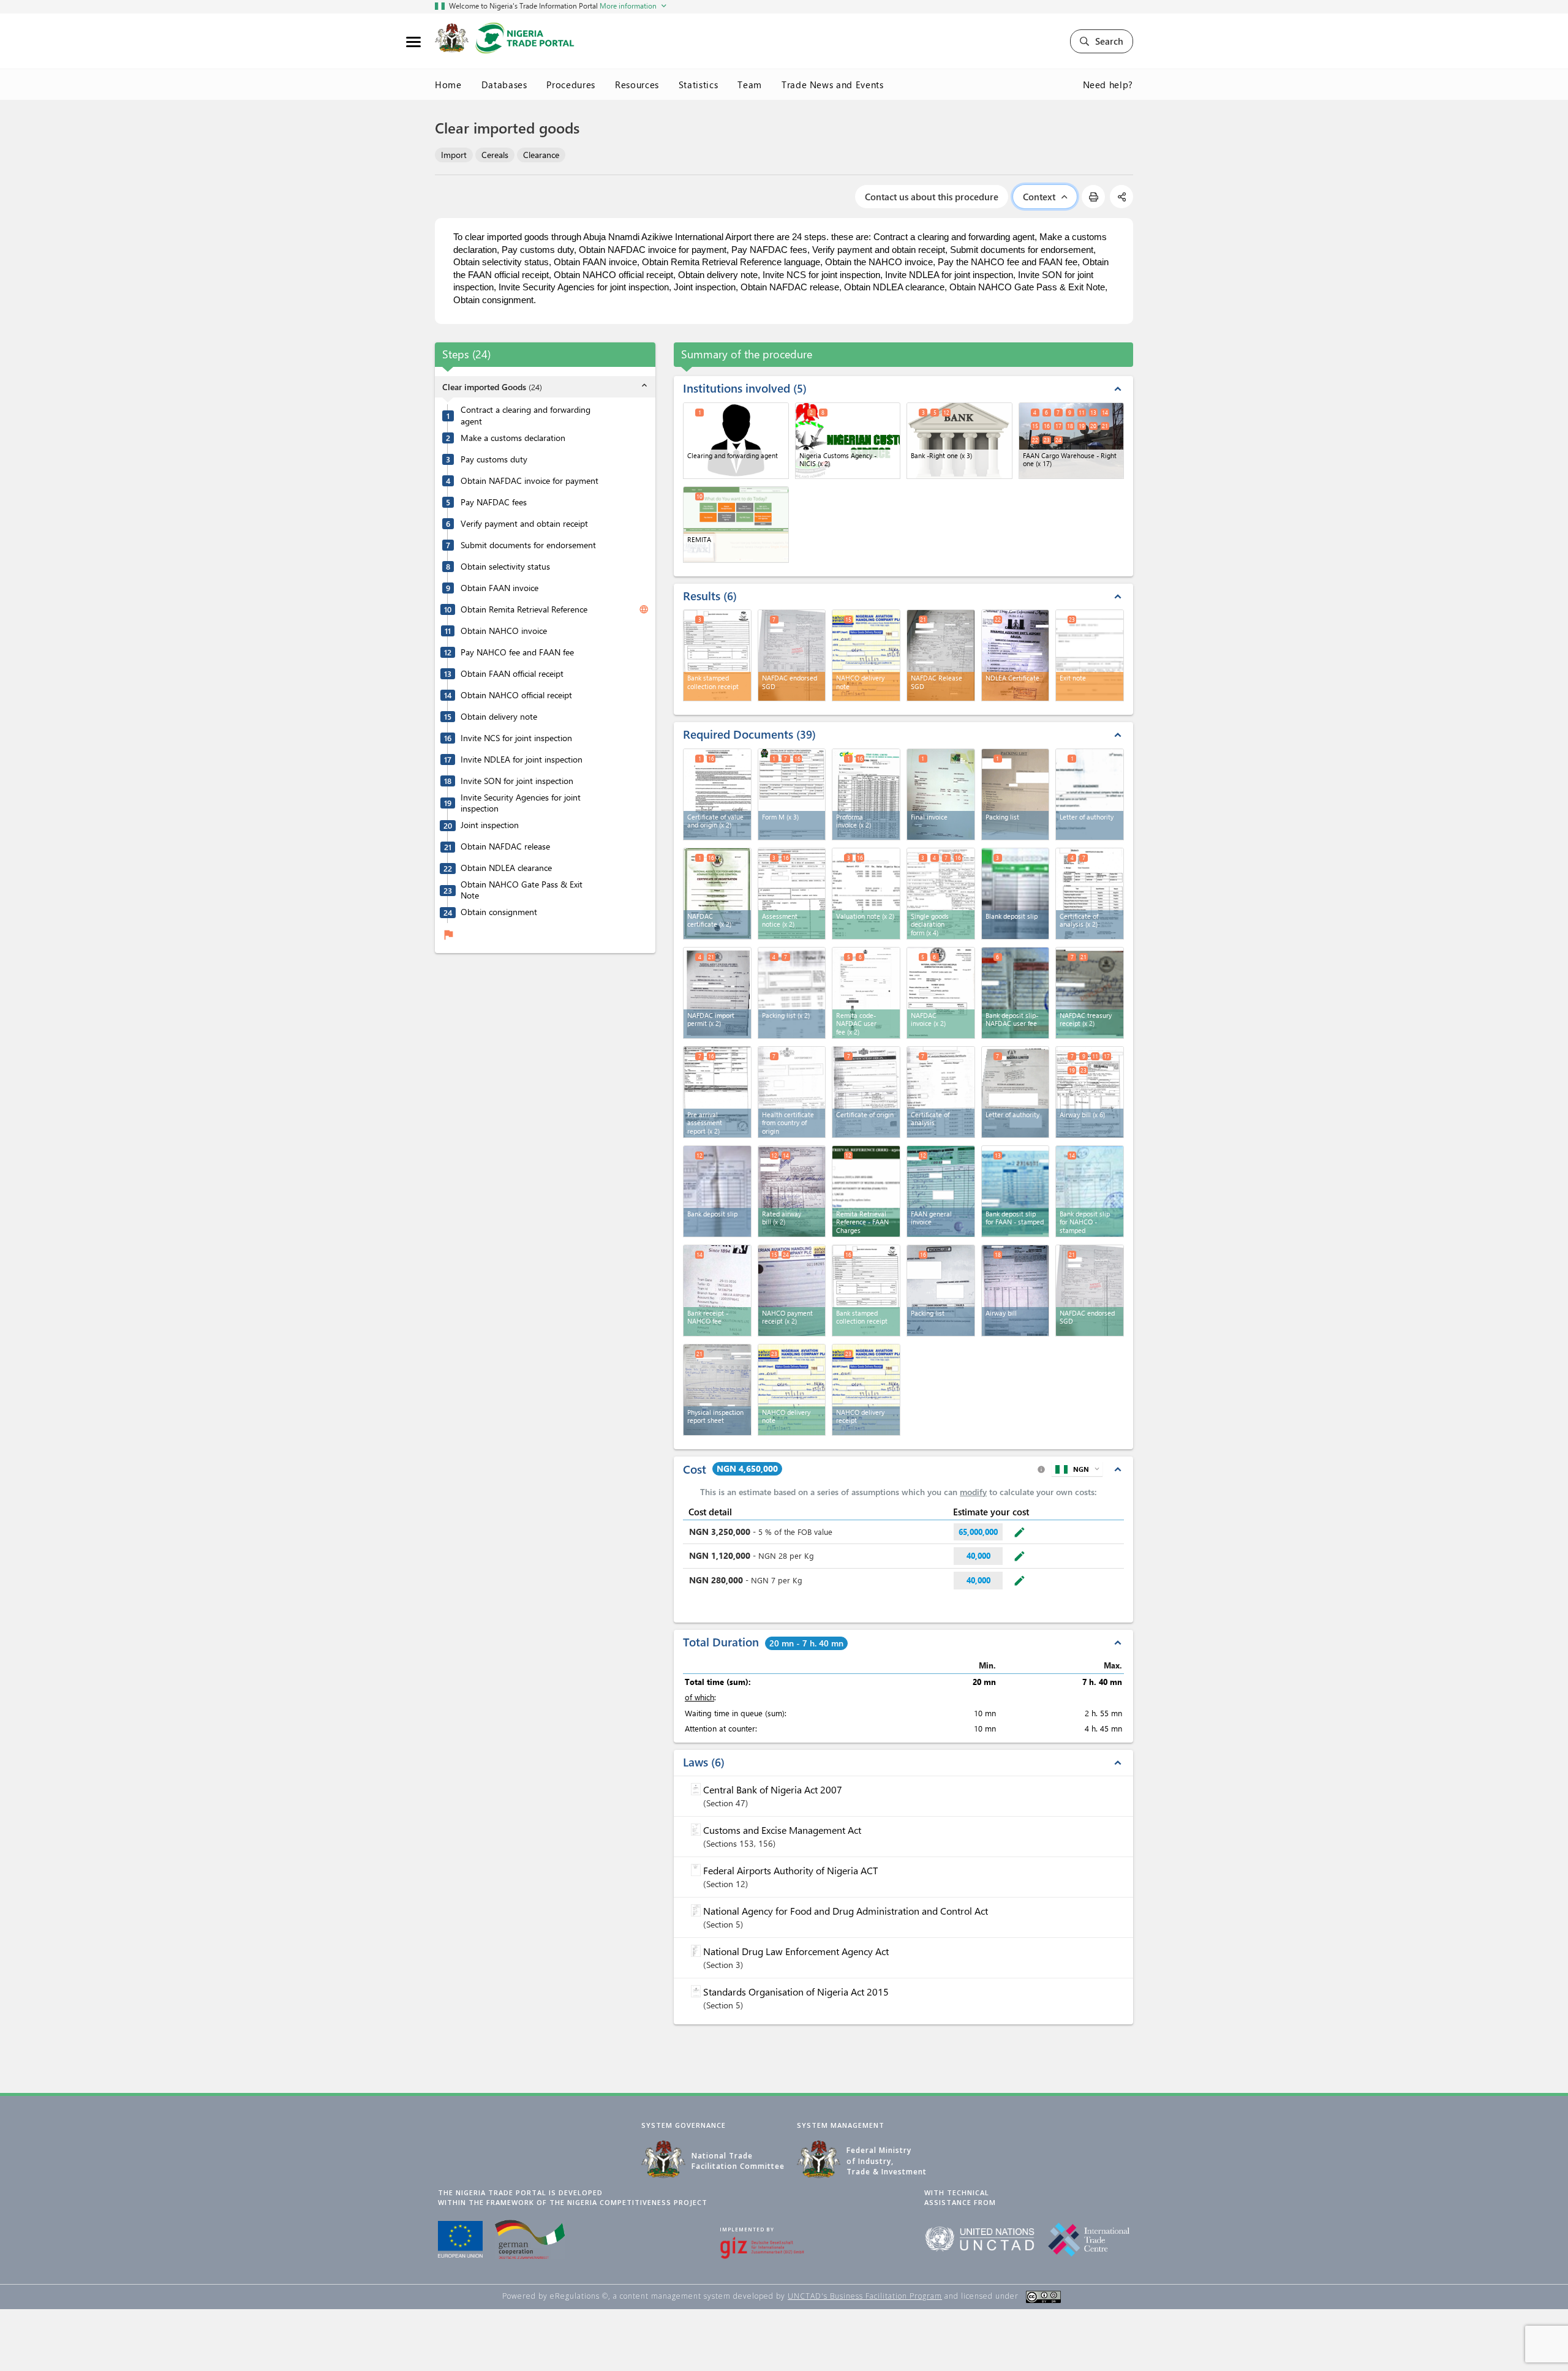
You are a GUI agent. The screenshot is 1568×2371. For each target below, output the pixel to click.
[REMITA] (736, 525)
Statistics (699, 85)
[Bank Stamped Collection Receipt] (866, 1291)
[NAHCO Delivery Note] (792, 1390)
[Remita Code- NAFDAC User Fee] (866, 993)
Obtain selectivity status (505, 567)
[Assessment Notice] (792, 894)
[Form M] (792, 794)
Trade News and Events (833, 85)
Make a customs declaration (513, 438)
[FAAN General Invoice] (941, 1191)
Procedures (571, 85)
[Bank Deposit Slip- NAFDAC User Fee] (1016, 993)
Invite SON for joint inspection (517, 781)
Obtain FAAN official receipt (512, 674)
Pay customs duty (494, 459)
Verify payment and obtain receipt (524, 524)
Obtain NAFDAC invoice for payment (530, 481)
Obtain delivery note (499, 717)
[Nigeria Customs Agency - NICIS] (848, 441)
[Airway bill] (1016, 1291)
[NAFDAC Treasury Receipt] (1090, 993)
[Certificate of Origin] (866, 1092)
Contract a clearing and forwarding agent (526, 416)
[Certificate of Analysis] (1090, 894)
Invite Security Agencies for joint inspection (521, 803)
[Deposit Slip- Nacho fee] (1090, 1191)
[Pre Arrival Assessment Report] (717, 1092)
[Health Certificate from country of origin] (792, 1092)
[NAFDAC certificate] (717, 894)
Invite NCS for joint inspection (516, 738)
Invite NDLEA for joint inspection (522, 760)
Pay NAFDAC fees (494, 502)
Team (750, 85)
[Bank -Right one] (959, 441)
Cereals (495, 155)
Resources (637, 85)
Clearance (541, 155)
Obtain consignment (499, 912)
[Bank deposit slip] (717, 1191)
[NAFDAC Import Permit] (717, 993)
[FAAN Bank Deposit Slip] (1016, 1191)
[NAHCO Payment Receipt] (792, 1291)
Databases (504, 85)
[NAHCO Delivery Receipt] (866, 1390)
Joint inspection (490, 825)
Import (454, 155)
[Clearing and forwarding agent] (736, 441)
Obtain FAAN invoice (499, 588)
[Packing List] (1016, 794)
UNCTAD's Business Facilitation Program (865, 2296)
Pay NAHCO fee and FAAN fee (517, 652)
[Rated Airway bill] (792, 1191)
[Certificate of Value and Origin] (717, 794)
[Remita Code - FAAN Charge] (866, 1191)
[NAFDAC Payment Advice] (941, 993)
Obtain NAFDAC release (505, 846)
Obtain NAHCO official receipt (516, 695)
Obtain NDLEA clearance (506, 868)
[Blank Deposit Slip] (1016, 894)
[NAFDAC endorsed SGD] (1090, 1291)
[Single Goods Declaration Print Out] (941, 894)
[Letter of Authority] (1090, 794)
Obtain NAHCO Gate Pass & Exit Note (522, 890)
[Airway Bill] (1090, 1092)
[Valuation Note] (866, 894)
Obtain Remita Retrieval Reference (524, 609)
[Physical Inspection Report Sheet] (717, 1390)
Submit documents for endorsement (528, 545)
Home (448, 85)
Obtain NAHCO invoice (504, 631)
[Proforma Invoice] (866, 794)
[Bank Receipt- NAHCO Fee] (717, 1291)
